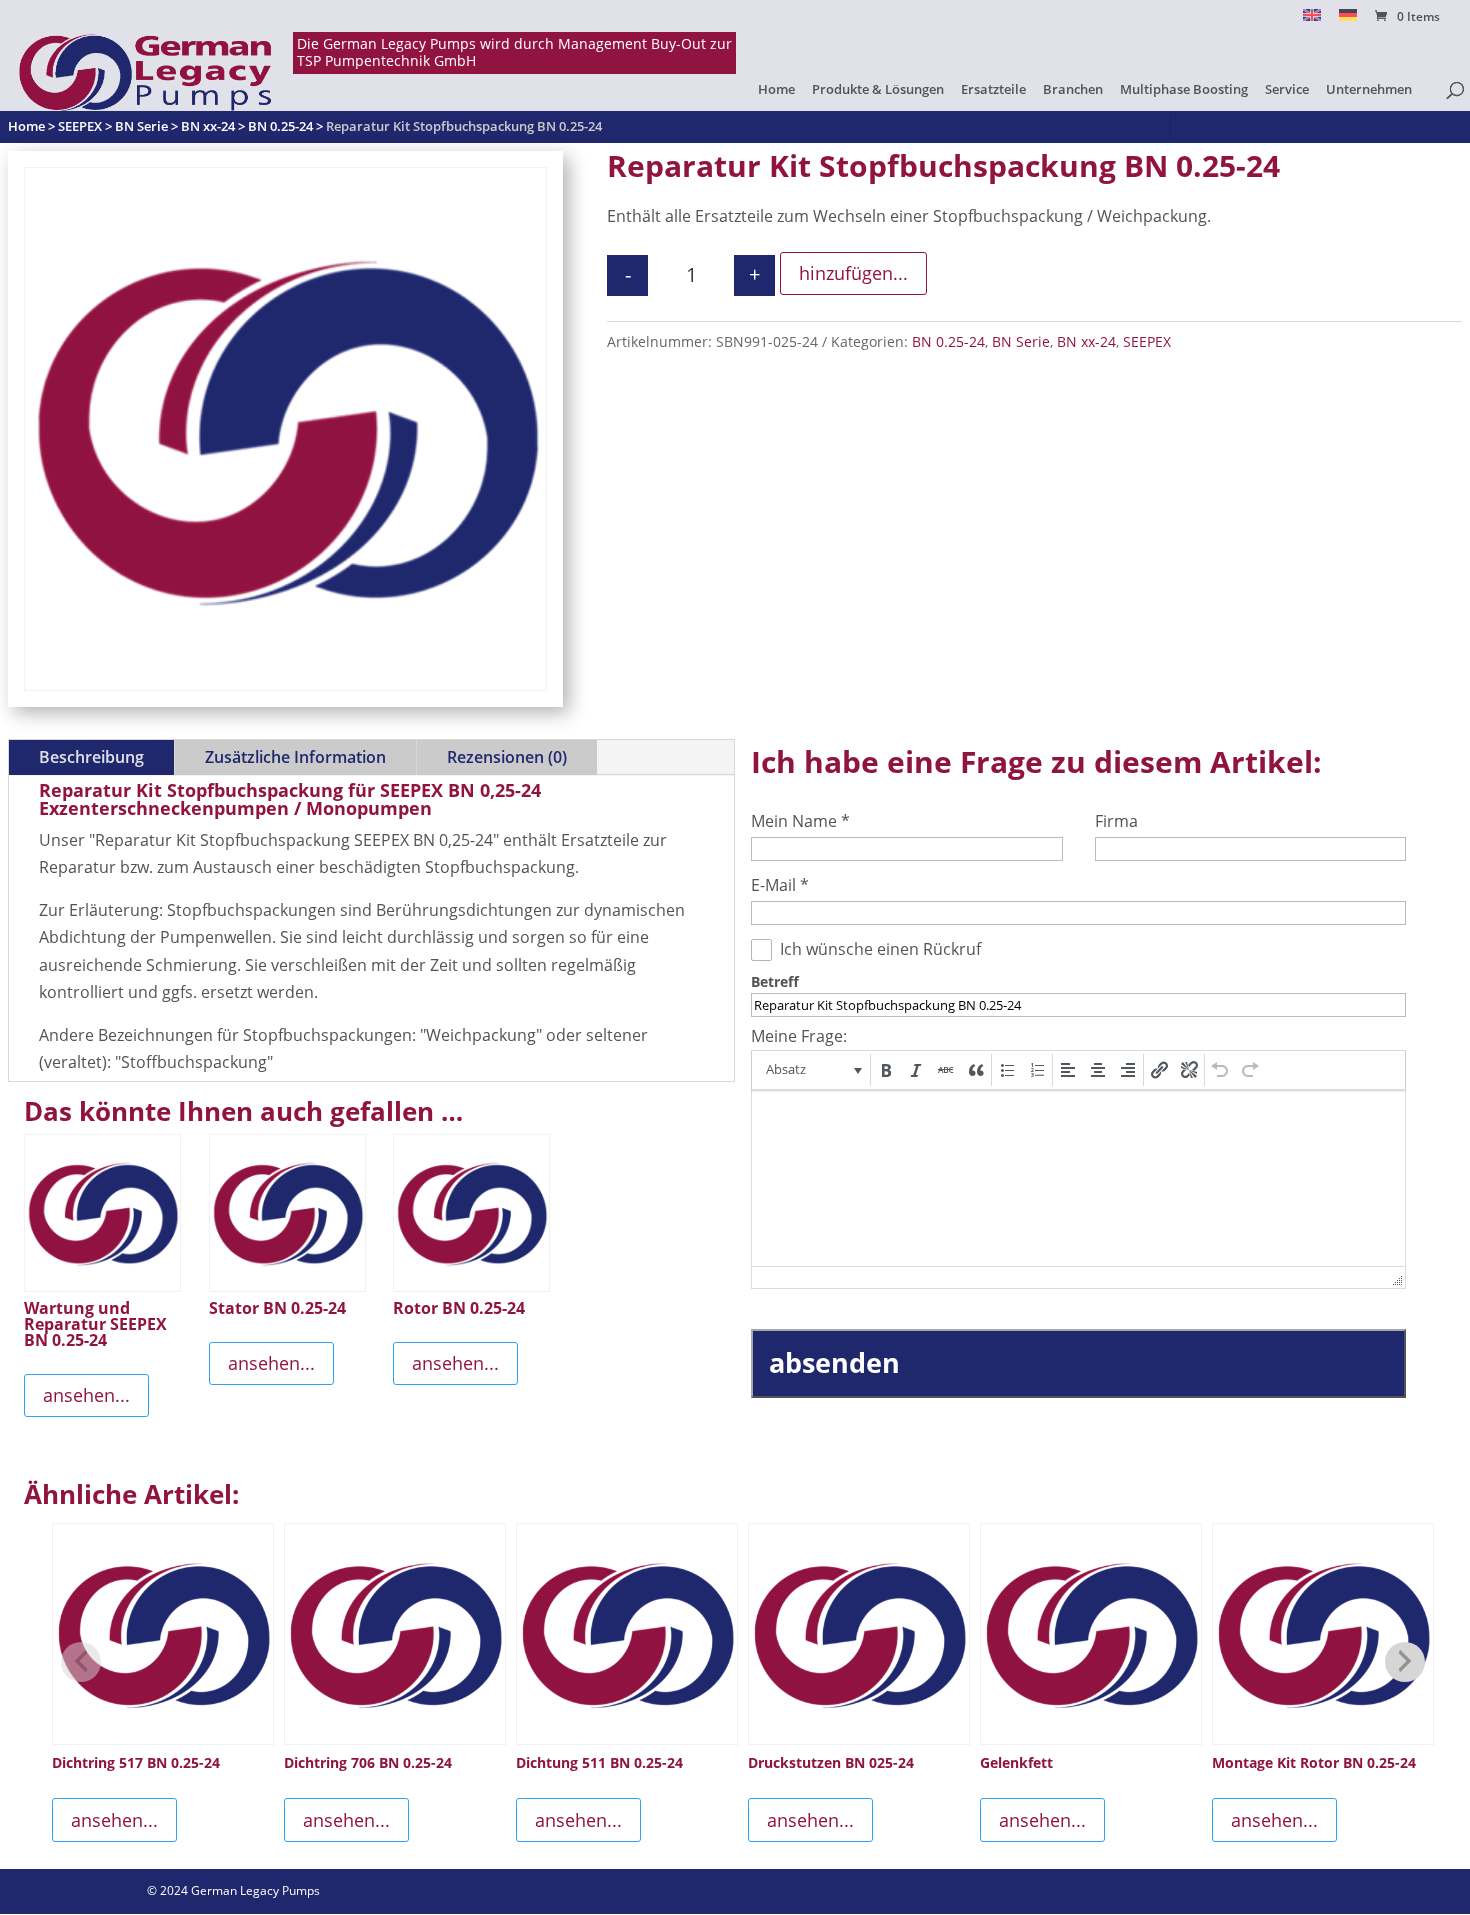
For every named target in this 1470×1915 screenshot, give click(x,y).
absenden (834, 1362)
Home (776, 90)
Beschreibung (91, 757)
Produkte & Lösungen (878, 90)
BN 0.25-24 (948, 341)
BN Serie (1021, 341)
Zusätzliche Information (295, 757)
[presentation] (812, 1070)
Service (1287, 90)
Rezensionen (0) (507, 757)
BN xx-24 (1086, 341)
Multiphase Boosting (1184, 90)
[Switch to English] (1312, 20)
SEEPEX (1147, 341)
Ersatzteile (993, 90)
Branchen (1073, 90)
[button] (812, 1070)
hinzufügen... (853, 273)
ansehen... (86, 1395)
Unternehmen (1369, 90)
